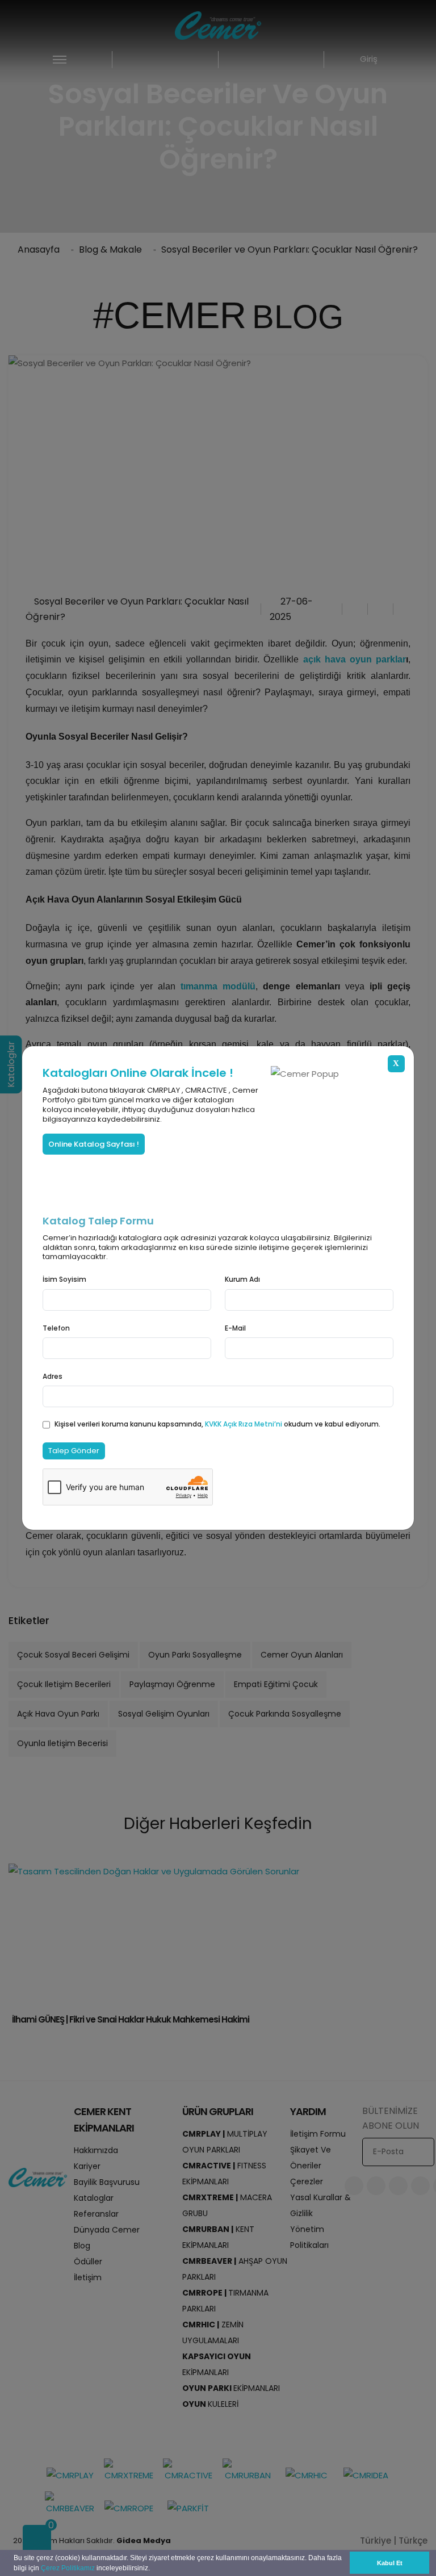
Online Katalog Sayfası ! (94, 1144)
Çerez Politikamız (68, 2568)
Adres (53, 1376)
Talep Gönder (74, 1451)
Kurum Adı (242, 1279)
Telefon (56, 1328)
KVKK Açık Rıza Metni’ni (244, 1424)
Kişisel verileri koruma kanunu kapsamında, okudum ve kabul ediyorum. (217, 1424)
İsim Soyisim (64, 1279)
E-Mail (235, 1328)
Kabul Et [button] (390, 2563)
